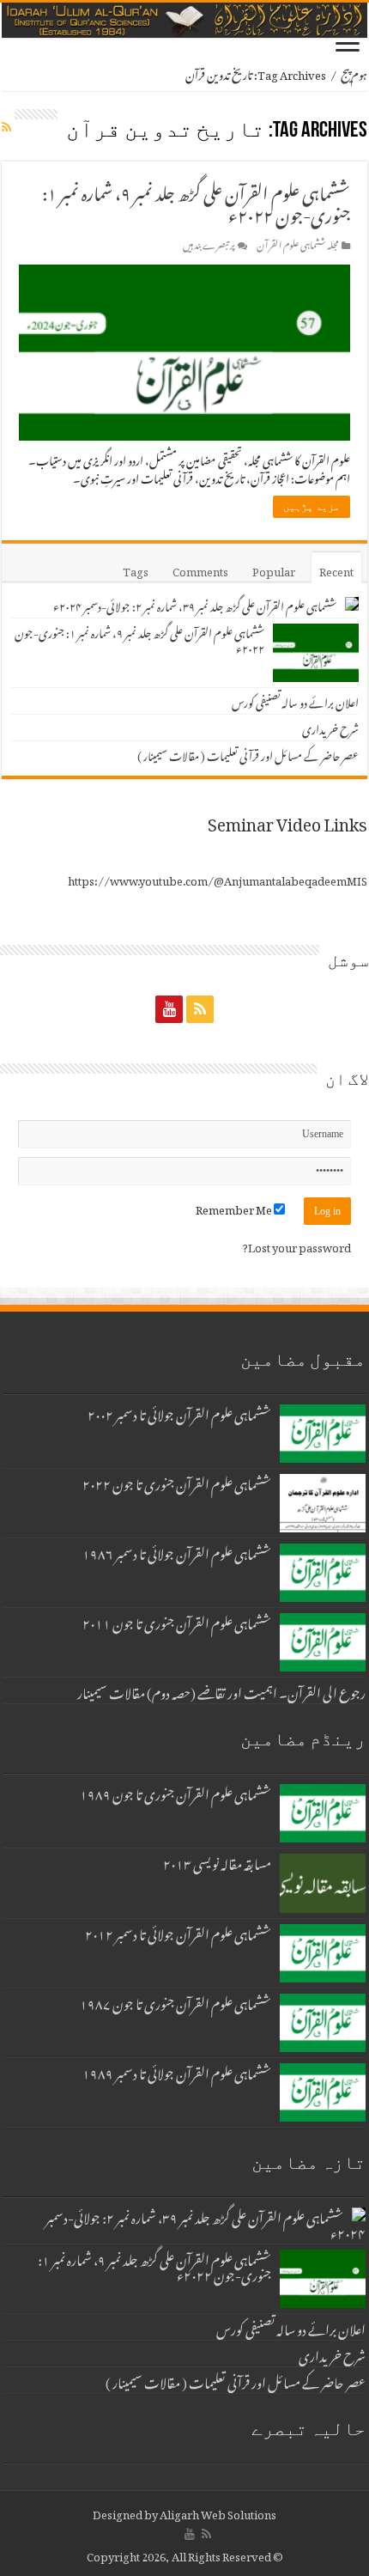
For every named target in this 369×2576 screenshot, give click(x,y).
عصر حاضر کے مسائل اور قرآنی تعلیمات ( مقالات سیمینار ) (248, 754)
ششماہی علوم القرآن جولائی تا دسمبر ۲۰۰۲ (179, 1412)
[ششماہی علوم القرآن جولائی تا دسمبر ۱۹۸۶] (323, 1573)
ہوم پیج (354, 73)
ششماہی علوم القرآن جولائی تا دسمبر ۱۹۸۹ (177, 2071)
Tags (136, 569)
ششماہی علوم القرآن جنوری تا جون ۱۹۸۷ (175, 2001)
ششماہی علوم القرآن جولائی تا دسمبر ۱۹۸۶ (177, 1551)
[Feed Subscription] (6, 123)
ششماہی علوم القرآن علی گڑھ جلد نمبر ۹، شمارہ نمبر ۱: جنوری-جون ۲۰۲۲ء (196, 201)
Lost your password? (297, 1245)
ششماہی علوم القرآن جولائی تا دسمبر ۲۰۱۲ (178, 1932)
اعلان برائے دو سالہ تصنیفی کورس (295, 700)
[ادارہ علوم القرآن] (184, 20)
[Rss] (200, 1008)
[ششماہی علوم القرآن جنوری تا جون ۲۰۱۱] (323, 1642)
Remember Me (235, 1207)
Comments (200, 569)
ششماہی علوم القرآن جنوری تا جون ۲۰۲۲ (177, 1482)
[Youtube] (169, 1008)
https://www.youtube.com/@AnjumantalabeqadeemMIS (218, 878)
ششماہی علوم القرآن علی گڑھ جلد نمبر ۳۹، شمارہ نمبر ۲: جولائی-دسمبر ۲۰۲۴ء (195, 604)
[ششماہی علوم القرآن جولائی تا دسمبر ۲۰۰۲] (323, 1434)
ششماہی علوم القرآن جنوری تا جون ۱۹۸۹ (175, 1792)
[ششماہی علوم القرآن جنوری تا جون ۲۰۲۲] (323, 1503)
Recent (336, 569)
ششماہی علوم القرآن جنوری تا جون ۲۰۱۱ (177, 1621)
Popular (274, 569)
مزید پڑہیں (312, 507)
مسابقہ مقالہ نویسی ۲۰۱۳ (217, 1861)
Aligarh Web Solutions (218, 2512)
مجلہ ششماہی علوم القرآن (298, 243)
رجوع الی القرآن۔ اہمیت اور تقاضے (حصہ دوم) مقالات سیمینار (221, 1690)
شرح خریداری (330, 727)
